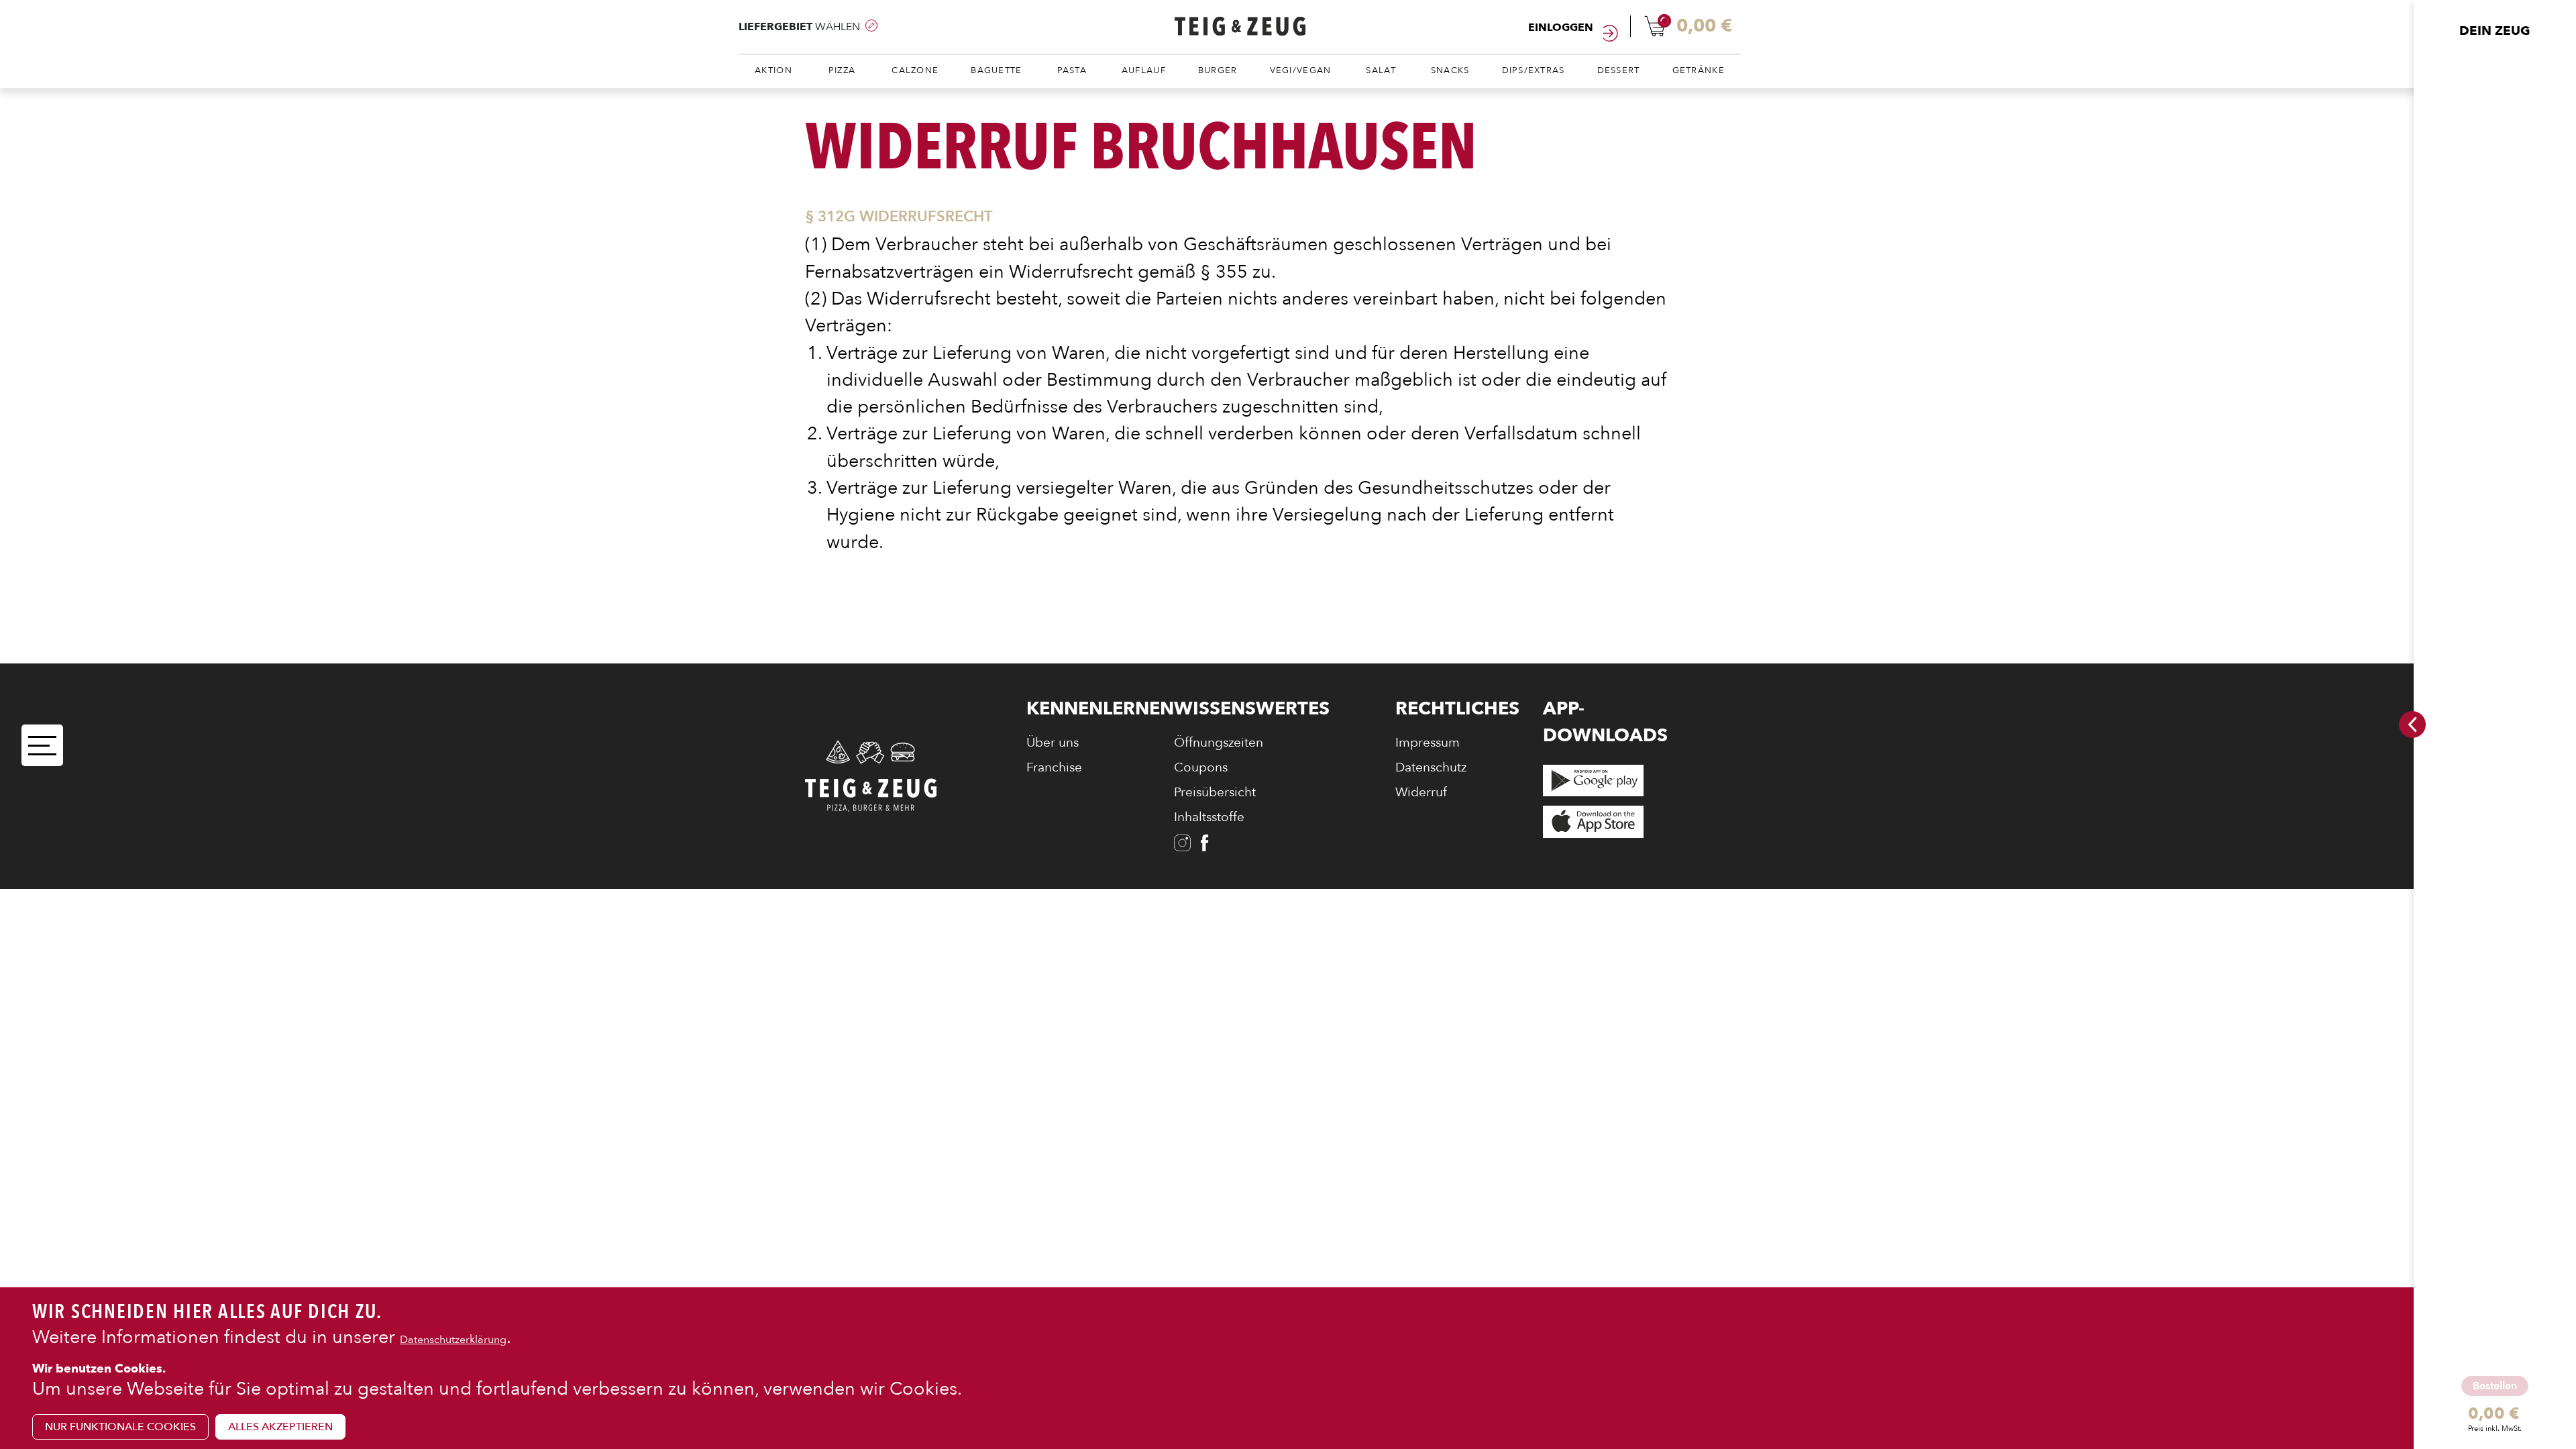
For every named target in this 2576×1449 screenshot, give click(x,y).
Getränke (1699, 70)
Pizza (842, 70)
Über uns (1053, 743)
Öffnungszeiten (1219, 743)
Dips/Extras (1534, 70)
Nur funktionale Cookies (120, 1426)
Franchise (1054, 767)
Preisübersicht (1215, 792)
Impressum (1428, 743)
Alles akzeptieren (280, 1426)
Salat (1381, 70)
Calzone (915, 70)
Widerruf (1421, 792)
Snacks (1450, 70)
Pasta (1072, 70)
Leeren (2484, 1437)
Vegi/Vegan (1301, 70)
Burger (1218, 70)
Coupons (1201, 767)
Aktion (773, 70)
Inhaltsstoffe (1209, 817)
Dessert (1619, 70)
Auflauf (1144, 70)
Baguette (996, 70)
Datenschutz (1431, 767)
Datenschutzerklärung (453, 1339)
